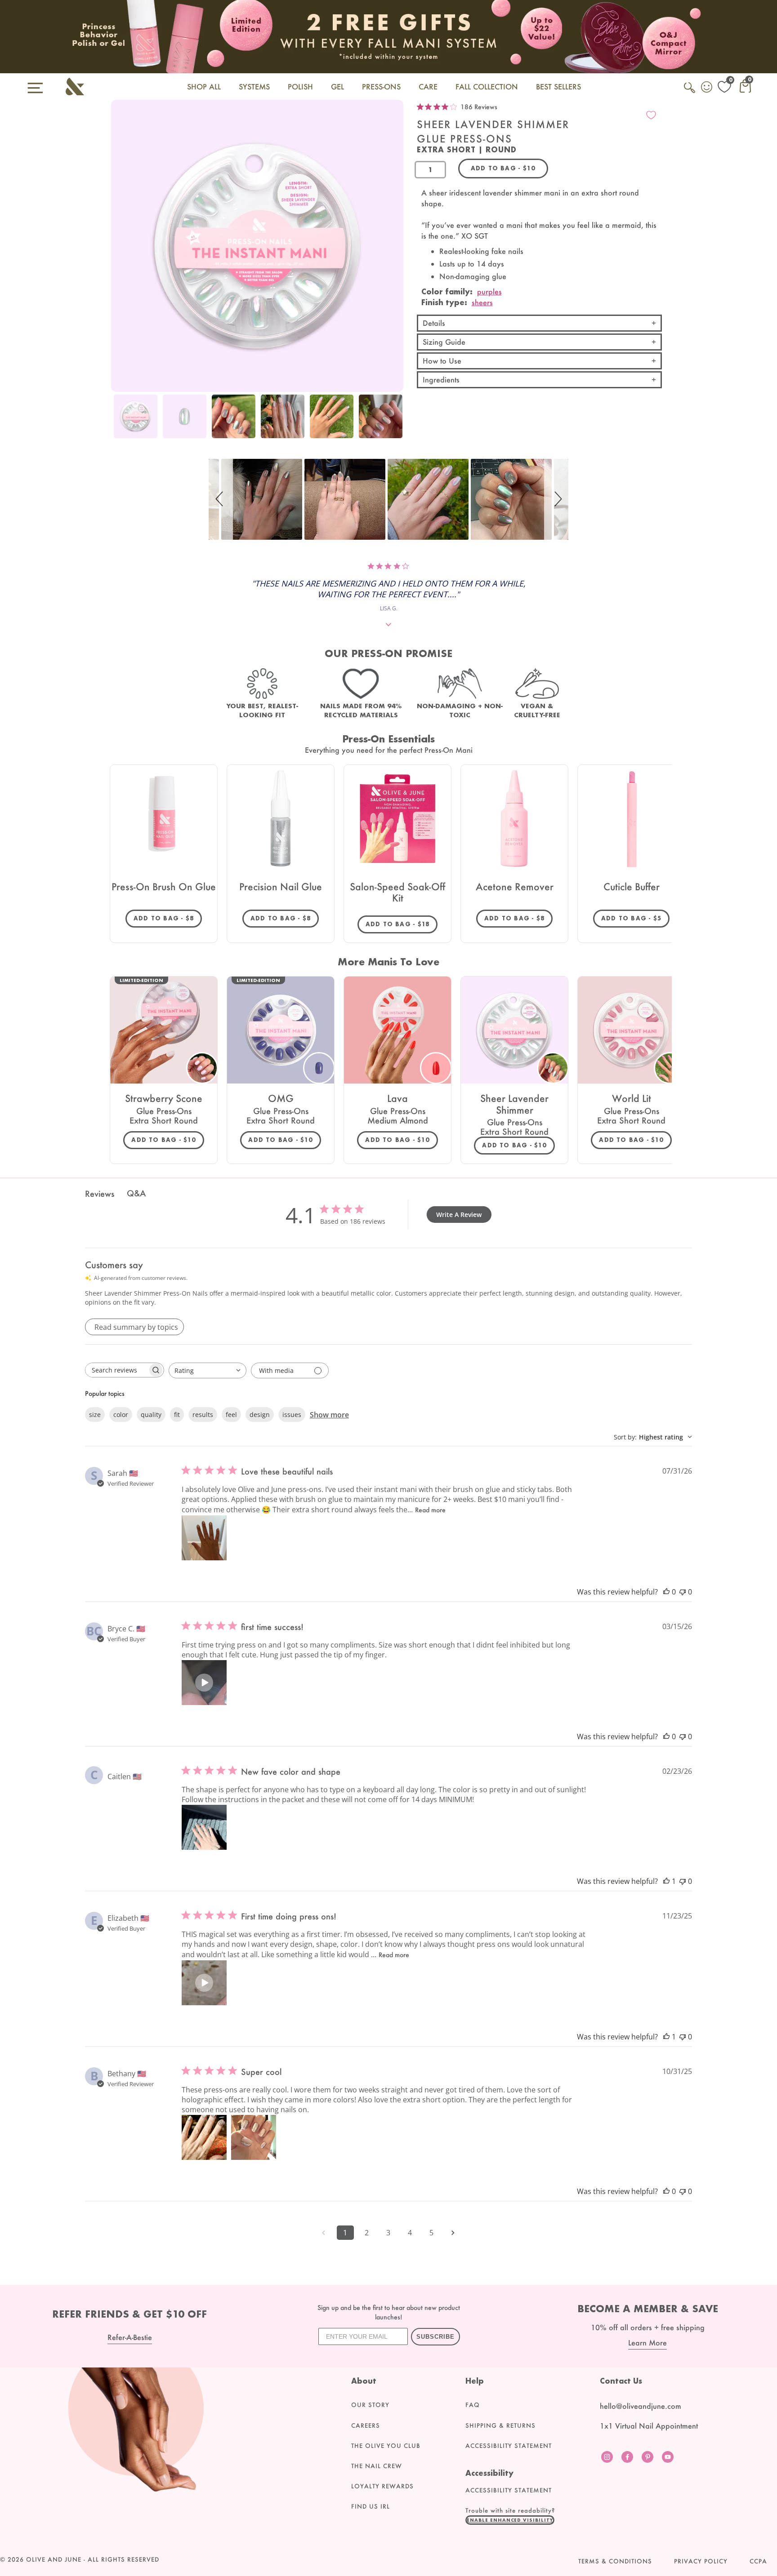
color (121, 1415)
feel (231, 1415)
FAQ (473, 2405)
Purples (489, 291)
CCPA (758, 2561)
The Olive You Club (386, 2446)
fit (177, 1415)
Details (434, 323)
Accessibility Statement (509, 2446)
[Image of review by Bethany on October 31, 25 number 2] (254, 2137)
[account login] (707, 88)
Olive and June (54, 2559)
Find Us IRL (371, 2506)
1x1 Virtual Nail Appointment (649, 2426)
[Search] (690, 93)
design (260, 1415)
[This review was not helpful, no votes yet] (683, 1592)
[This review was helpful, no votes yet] (666, 1592)
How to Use (442, 361)
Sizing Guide (444, 342)
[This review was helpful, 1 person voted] (666, 1881)
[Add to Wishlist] (651, 115)
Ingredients (441, 380)
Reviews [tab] (100, 1194)
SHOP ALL (204, 87)
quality (151, 1415)
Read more (430, 1510)
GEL (337, 87)
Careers (366, 2425)
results (203, 1415)
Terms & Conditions (615, 2561)
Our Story (370, 2405)
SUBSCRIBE (435, 2337)
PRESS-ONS (381, 87)
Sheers (482, 302)
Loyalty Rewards (382, 2486)
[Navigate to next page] (453, 2233)
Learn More (647, 2343)
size (95, 1415)
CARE (428, 87)
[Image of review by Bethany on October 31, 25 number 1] (204, 2137)
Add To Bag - (168, 918)
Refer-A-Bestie (130, 2337)
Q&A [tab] (136, 1193)
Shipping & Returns (500, 2425)
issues (292, 1415)
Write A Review (459, 1215)
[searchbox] (116, 1370)
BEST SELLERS (558, 87)
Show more (329, 1415)
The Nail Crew (377, 2466)
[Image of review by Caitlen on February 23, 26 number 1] (204, 1827)
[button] (221, 499)
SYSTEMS (254, 87)
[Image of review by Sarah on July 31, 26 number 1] (204, 1538)
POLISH (300, 87)
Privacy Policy (701, 2561)
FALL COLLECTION (487, 87)
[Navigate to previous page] (324, 2233)
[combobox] (208, 1370)
